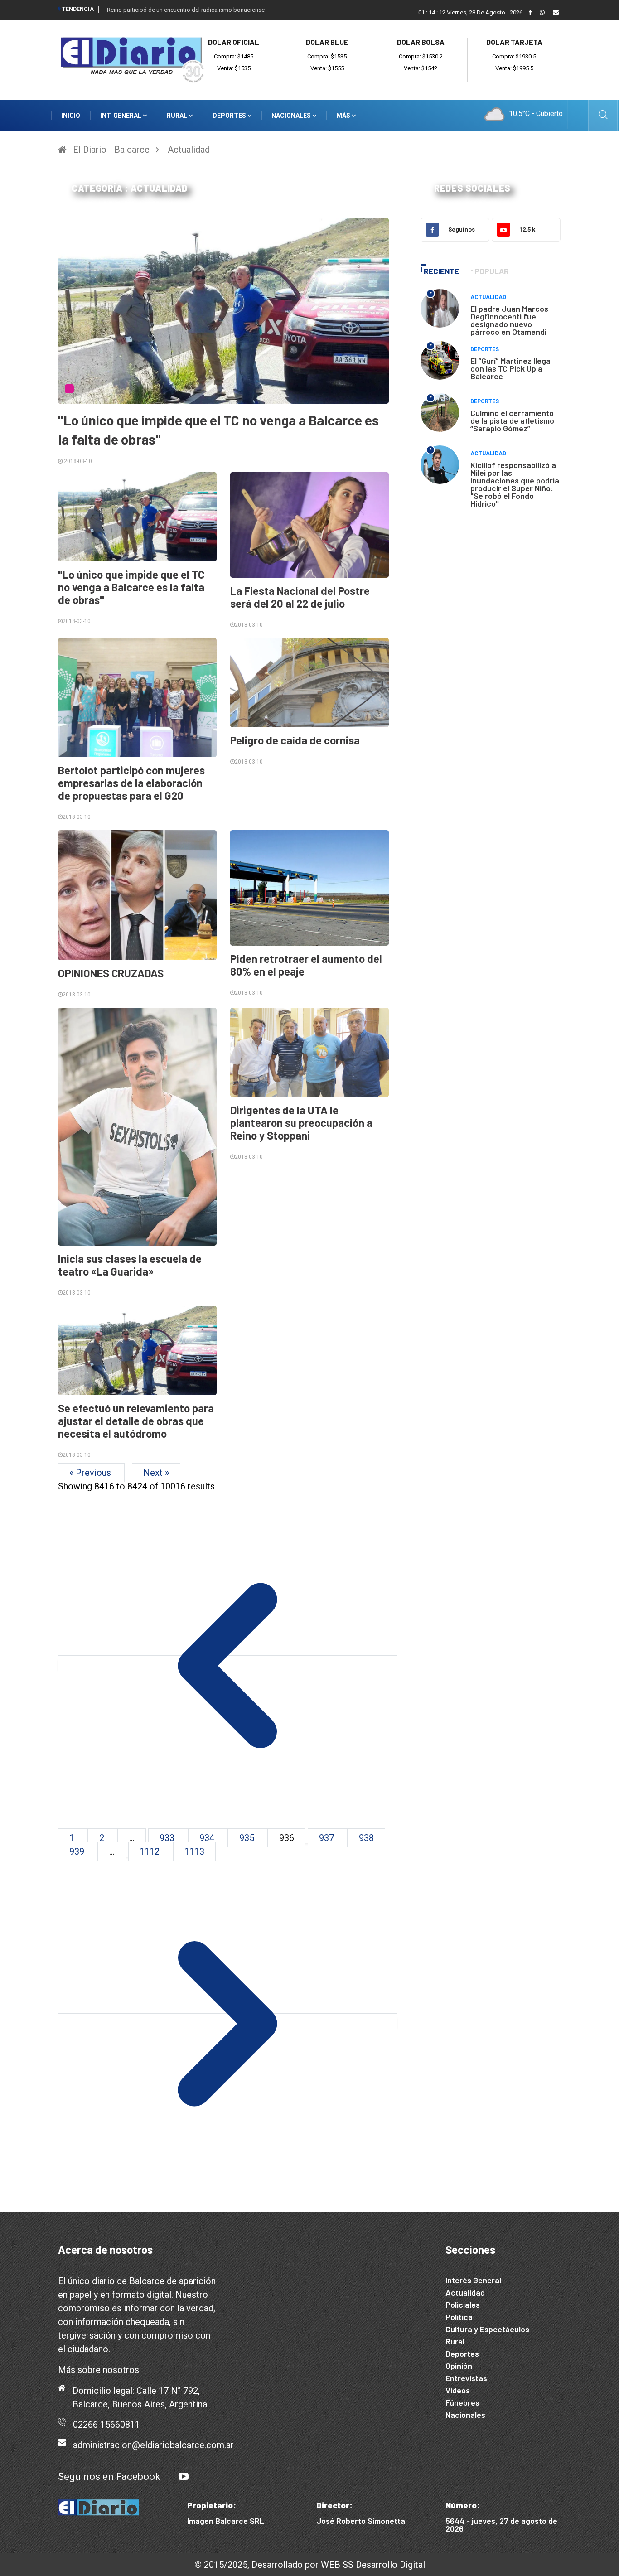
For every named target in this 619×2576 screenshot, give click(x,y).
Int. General (121, 116)
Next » (156, 1473)
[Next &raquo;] (227, 2023)
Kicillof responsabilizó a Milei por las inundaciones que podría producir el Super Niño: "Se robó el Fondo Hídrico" (515, 484)
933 (168, 1838)
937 (328, 1838)
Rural (178, 116)
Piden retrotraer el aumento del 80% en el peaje (306, 965)
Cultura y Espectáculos (487, 2329)
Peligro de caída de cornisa (295, 740)
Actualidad (189, 150)
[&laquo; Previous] (227, 1665)
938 (366, 1838)
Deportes (230, 116)
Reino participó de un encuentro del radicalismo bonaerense (186, 10)
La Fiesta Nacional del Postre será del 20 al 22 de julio (300, 597)
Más (344, 116)
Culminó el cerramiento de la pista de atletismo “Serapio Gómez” (512, 420)
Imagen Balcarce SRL (226, 2521)
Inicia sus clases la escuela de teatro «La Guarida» (130, 1265)
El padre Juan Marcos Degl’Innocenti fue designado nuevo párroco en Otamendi (509, 320)
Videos (458, 2390)
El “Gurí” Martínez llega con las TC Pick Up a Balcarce (510, 368)
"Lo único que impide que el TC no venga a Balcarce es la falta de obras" (131, 587)
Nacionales (292, 116)
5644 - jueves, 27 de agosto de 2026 (501, 2525)
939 (78, 1851)
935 (248, 1838)
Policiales (463, 2305)
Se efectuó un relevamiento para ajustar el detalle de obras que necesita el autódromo (136, 1421)
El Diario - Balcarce (111, 150)
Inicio (71, 116)
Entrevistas (466, 2378)
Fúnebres (462, 2402)
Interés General (473, 2280)
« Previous (91, 1473)
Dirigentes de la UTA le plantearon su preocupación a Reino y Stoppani (301, 1123)
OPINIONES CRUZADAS (111, 973)
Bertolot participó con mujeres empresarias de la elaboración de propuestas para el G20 (131, 783)
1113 (194, 1851)
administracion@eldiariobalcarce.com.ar (153, 2445)
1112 (151, 1851)
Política (459, 2317)
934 (208, 1838)
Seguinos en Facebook (109, 2477)
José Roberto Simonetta (361, 2521)
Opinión (459, 2366)
